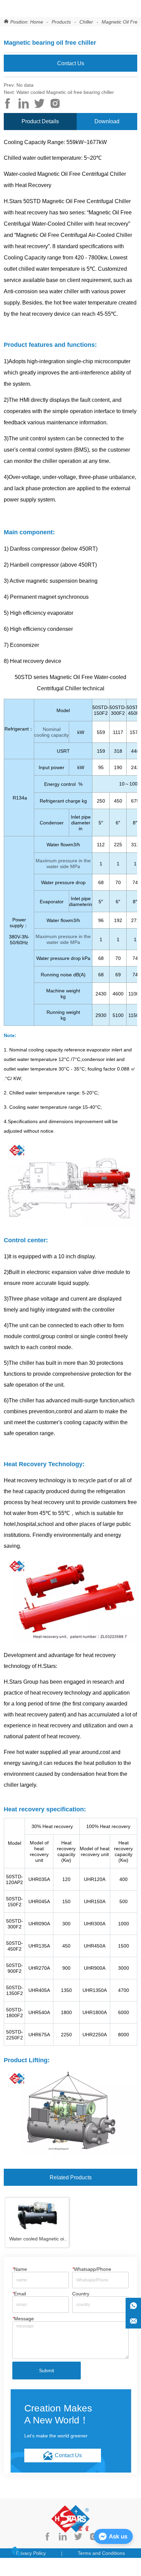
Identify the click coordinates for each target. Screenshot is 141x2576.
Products (61, 22)
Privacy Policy (31, 2553)
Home (37, 22)
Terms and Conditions (101, 2553)
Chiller (86, 22)
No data (25, 85)
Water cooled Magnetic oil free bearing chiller (65, 92)
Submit (47, 2370)
